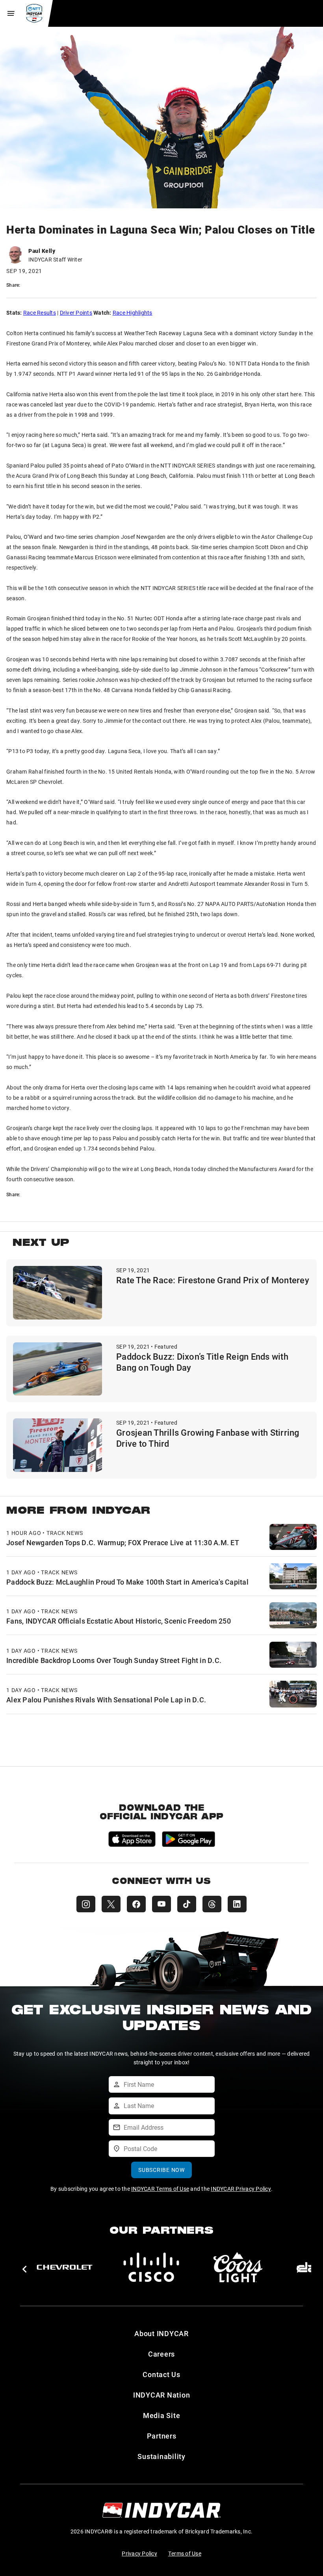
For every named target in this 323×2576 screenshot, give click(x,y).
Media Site (162, 2415)
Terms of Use (185, 2553)
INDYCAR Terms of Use (160, 2189)
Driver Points (76, 313)
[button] (24, 2269)
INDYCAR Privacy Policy (241, 2189)
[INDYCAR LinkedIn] (237, 1904)
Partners (162, 2436)
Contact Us (161, 2374)
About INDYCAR (161, 2333)
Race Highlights (133, 313)
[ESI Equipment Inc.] (238, 2267)
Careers (161, 2354)
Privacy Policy (139, 2553)
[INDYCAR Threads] (212, 1904)
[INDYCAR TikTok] (187, 1904)
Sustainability (161, 2456)
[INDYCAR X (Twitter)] (111, 1904)
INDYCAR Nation (162, 2395)
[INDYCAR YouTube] (161, 1904)
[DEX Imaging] (151, 2267)
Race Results (40, 313)
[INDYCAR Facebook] (136, 1904)
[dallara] (65, 2267)
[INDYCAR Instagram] (86, 1904)
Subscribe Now (161, 2170)
